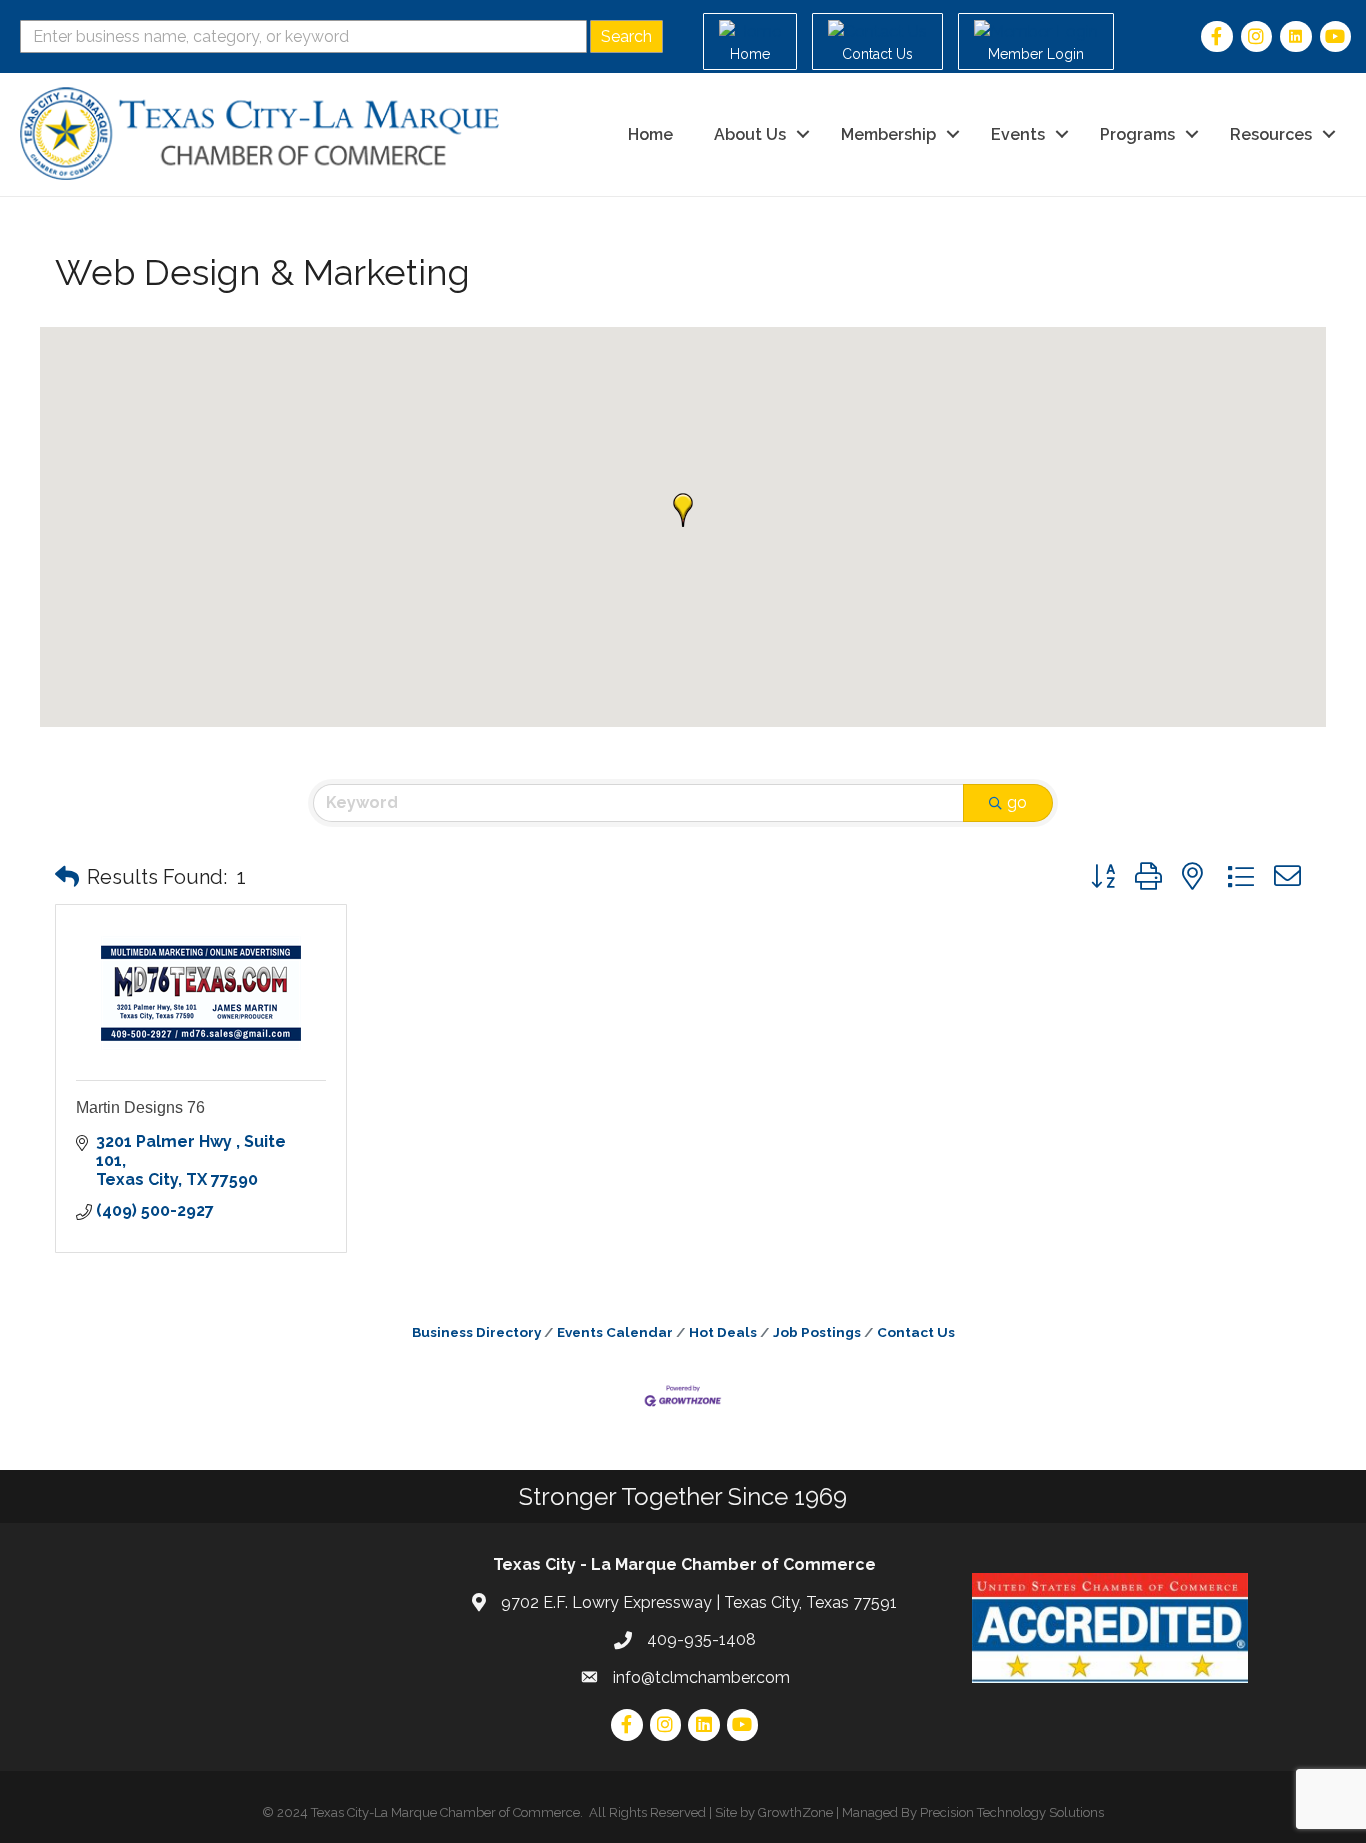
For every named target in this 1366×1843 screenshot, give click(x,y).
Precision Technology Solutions (1012, 1812)
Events (1018, 134)
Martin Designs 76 (140, 1107)
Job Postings (817, 1332)
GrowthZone (795, 1812)
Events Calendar (615, 1332)
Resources (1271, 134)
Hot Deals (723, 1332)
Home (650, 134)
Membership (888, 134)
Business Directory (476, 1332)
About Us (750, 134)
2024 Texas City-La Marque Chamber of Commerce (428, 1812)
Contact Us (916, 1332)
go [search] (1017, 802)
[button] (683, 510)
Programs (1137, 134)
